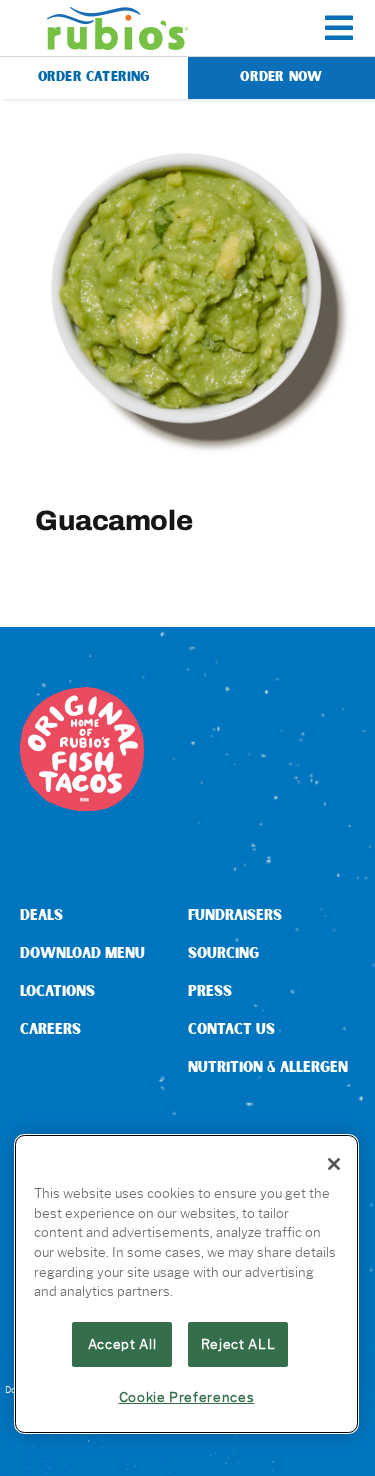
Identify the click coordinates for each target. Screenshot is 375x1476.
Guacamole (113, 520)
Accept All (122, 1344)
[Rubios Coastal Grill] (117, 14)
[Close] (334, 1164)
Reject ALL (238, 1344)
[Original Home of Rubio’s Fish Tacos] (82, 694)
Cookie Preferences (187, 1397)
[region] (186, 1284)
